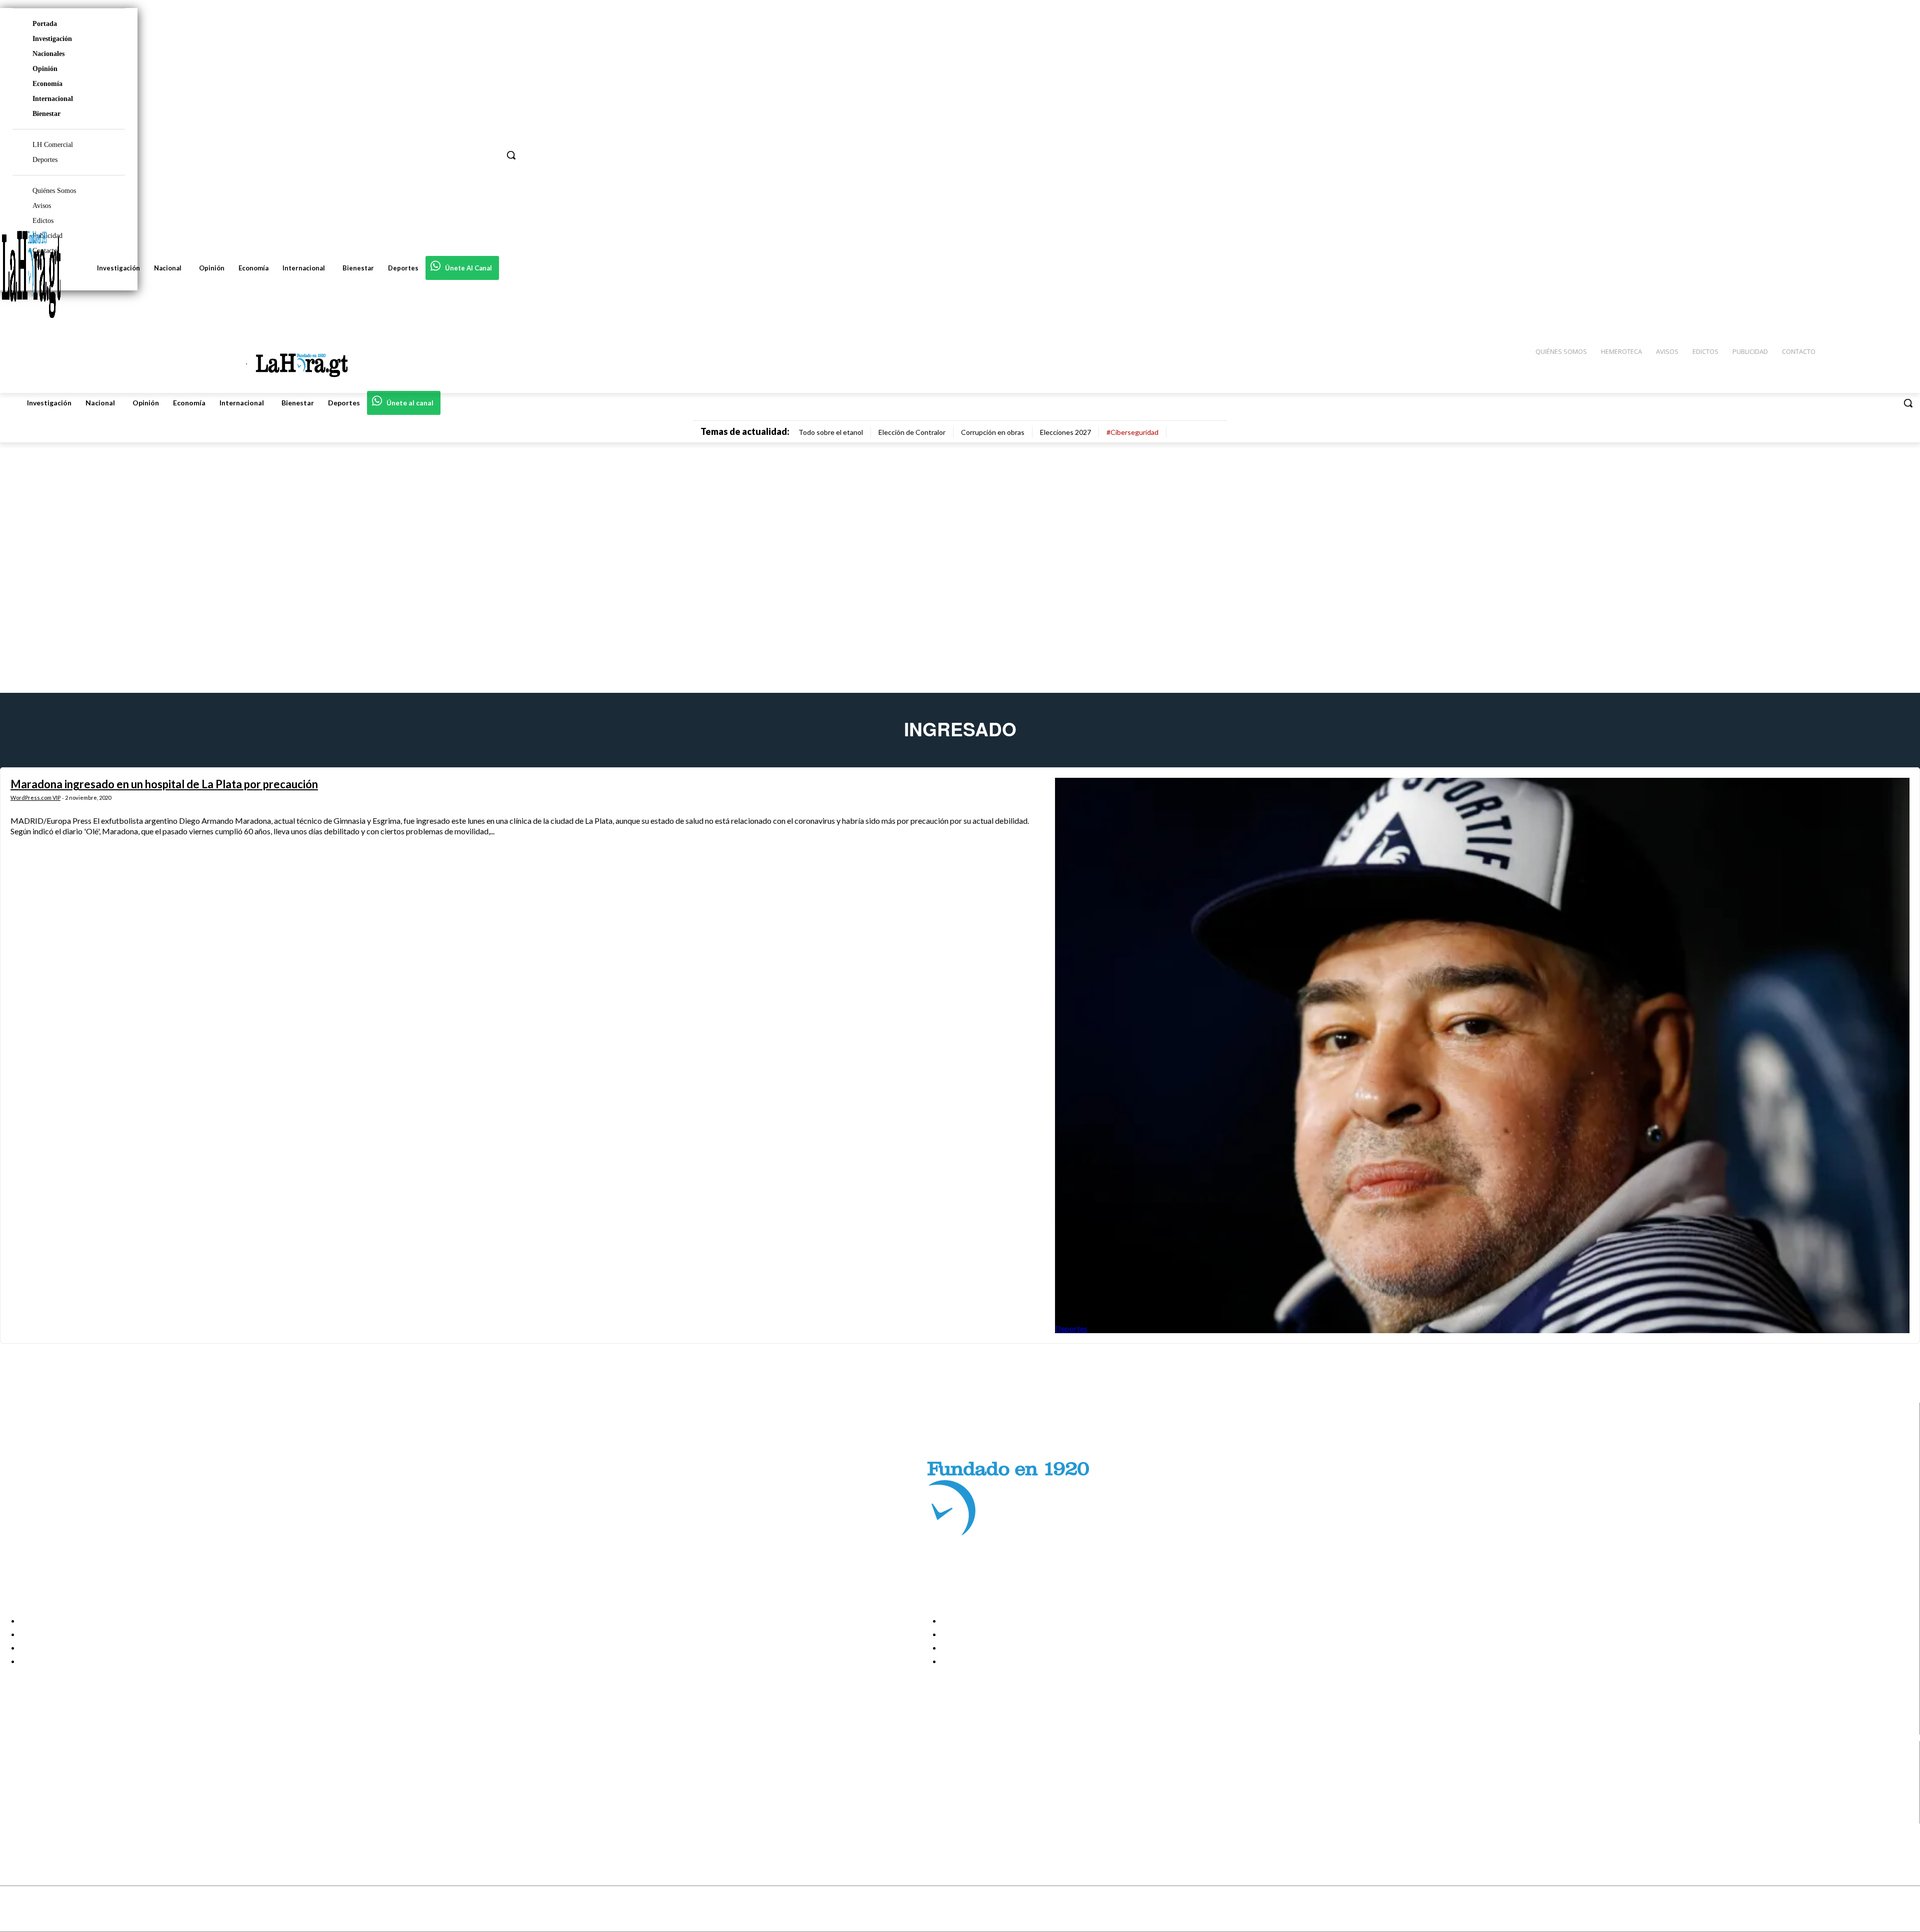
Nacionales (48, 54)
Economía (47, 84)
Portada (45, 24)
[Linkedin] (16, 1792)
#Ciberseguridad (1132, 432)
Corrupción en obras (993, 432)
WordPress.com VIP (35, 798)
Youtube (44, 1817)
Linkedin (44, 1792)
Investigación (52, 39)
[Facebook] (16, 1767)
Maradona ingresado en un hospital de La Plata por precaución (164, 784)
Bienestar (46, 114)
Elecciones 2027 (1065, 432)
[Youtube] (16, 1817)
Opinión (45, 69)
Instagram (47, 1780)
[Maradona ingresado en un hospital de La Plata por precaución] (1482, 1055)
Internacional (53, 99)
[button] (1908, 403)
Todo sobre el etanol (831, 432)
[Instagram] (16, 1780)
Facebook (47, 1767)
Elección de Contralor (912, 432)
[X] (16, 1805)
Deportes (1071, 1328)
